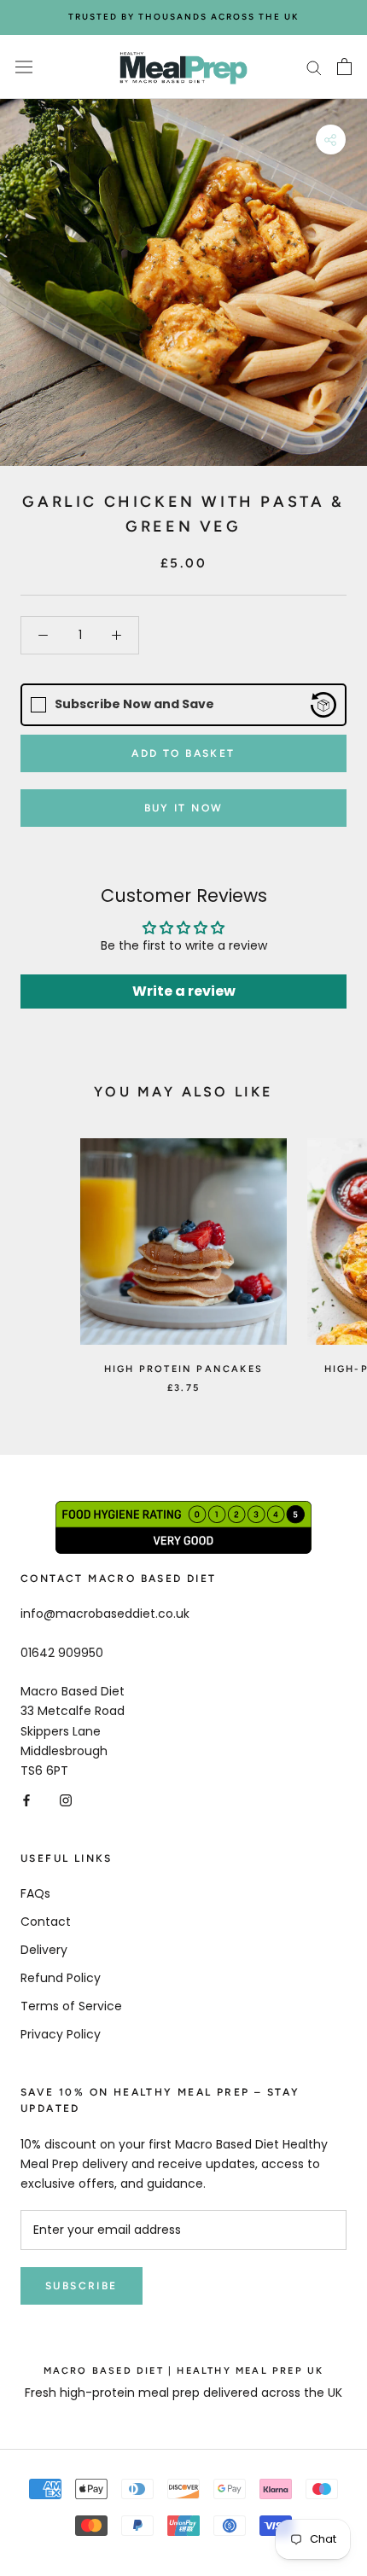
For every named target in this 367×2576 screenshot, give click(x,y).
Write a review (184, 991)
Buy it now (184, 808)
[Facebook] (26, 1800)
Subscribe (82, 2286)
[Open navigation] (24, 67)
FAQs (35, 1893)
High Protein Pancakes (183, 1369)
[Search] (314, 67)
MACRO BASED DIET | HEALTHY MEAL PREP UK (184, 2371)
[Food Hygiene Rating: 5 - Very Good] (183, 1510)
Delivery (44, 1950)
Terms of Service (71, 2006)
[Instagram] (66, 1800)
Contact (46, 1922)
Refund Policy (61, 1978)
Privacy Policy (61, 2034)
